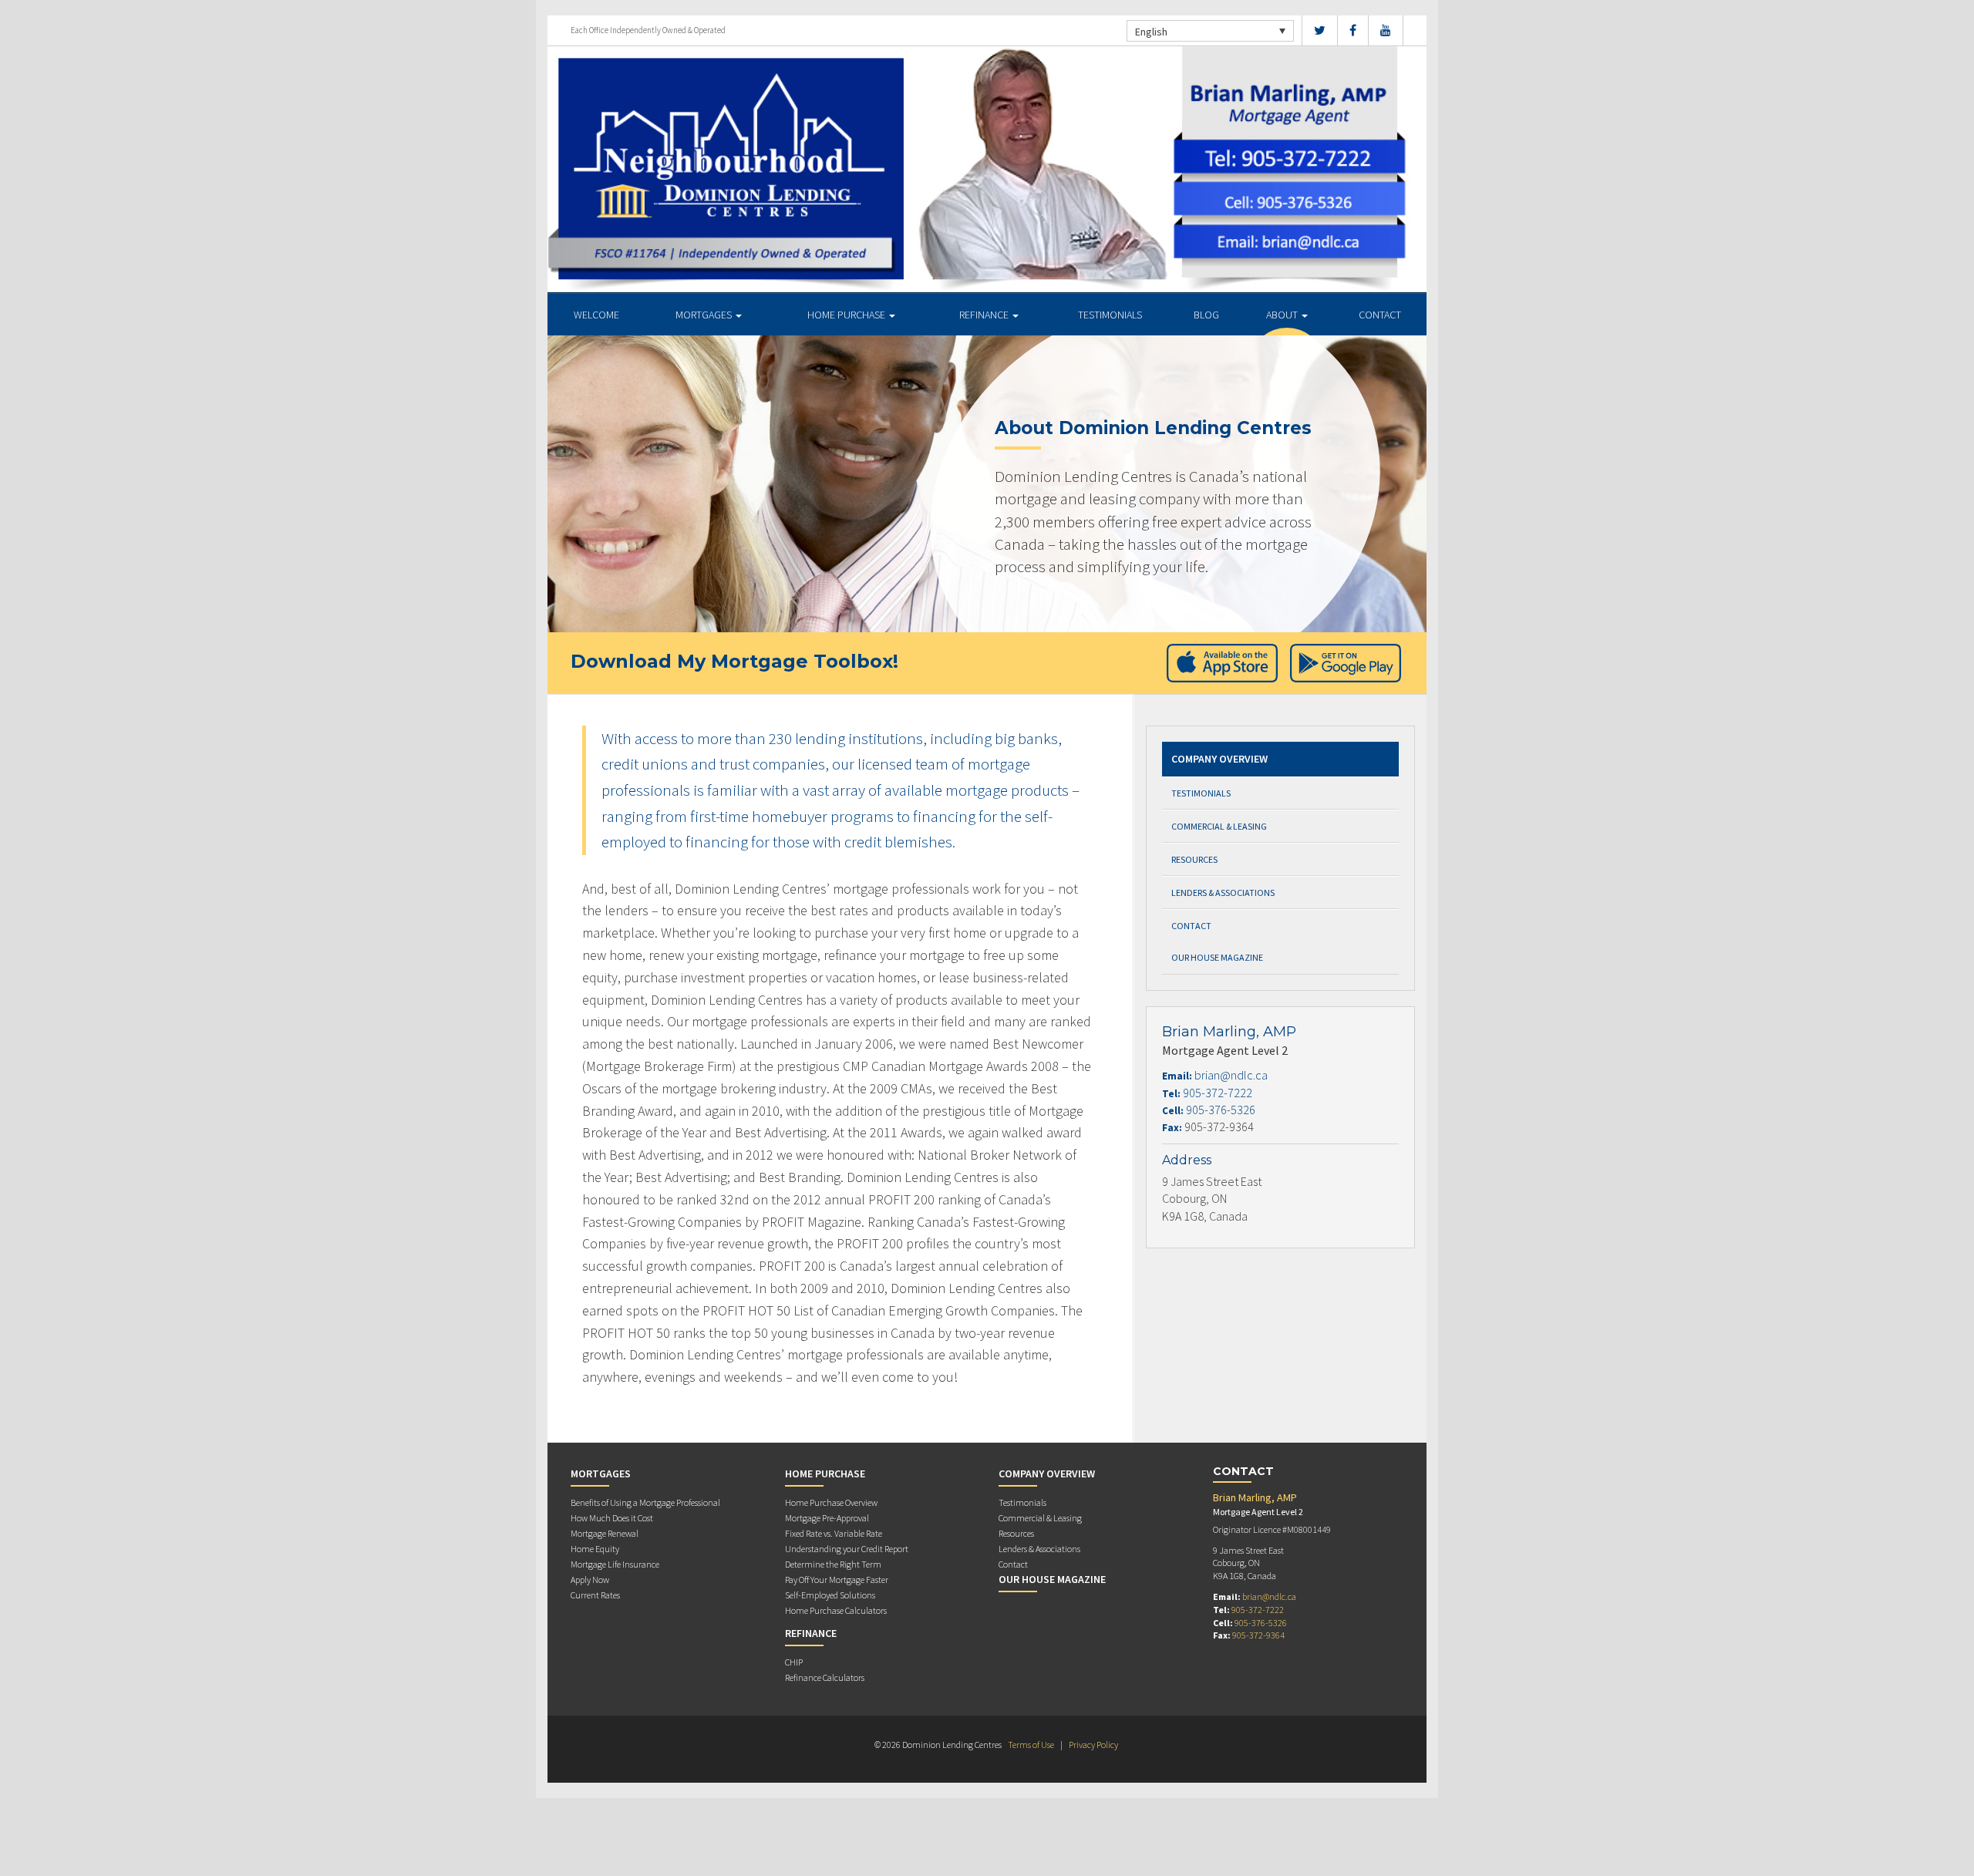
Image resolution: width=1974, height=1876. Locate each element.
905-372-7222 (1218, 1093)
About (1283, 315)
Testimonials (1110, 315)
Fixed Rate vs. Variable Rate (834, 1533)
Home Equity (595, 1549)
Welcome (596, 315)
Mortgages (705, 315)
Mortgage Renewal (605, 1533)
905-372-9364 (1258, 1635)
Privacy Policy (1093, 1745)
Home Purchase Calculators (836, 1610)
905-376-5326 (1221, 1110)
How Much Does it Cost (612, 1518)
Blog (1206, 315)
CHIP (794, 1662)
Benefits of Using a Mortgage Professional (645, 1502)
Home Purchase (847, 315)
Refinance (985, 315)
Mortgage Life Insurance (615, 1564)
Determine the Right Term (833, 1564)
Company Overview (1219, 759)
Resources (1194, 859)
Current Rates (595, 1595)
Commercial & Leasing (1219, 826)
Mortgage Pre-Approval (827, 1518)
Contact (1380, 315)
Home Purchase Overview (831, 1502)
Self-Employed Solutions (830, 1595)
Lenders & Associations (1223, 893)
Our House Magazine (1217, 957)
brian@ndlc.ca (1231, 1075)
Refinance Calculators (825, 1677)
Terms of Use (1031, 1745)
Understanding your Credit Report (847, 1549)
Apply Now (590, 1580)
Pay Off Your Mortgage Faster (837, 1580)
